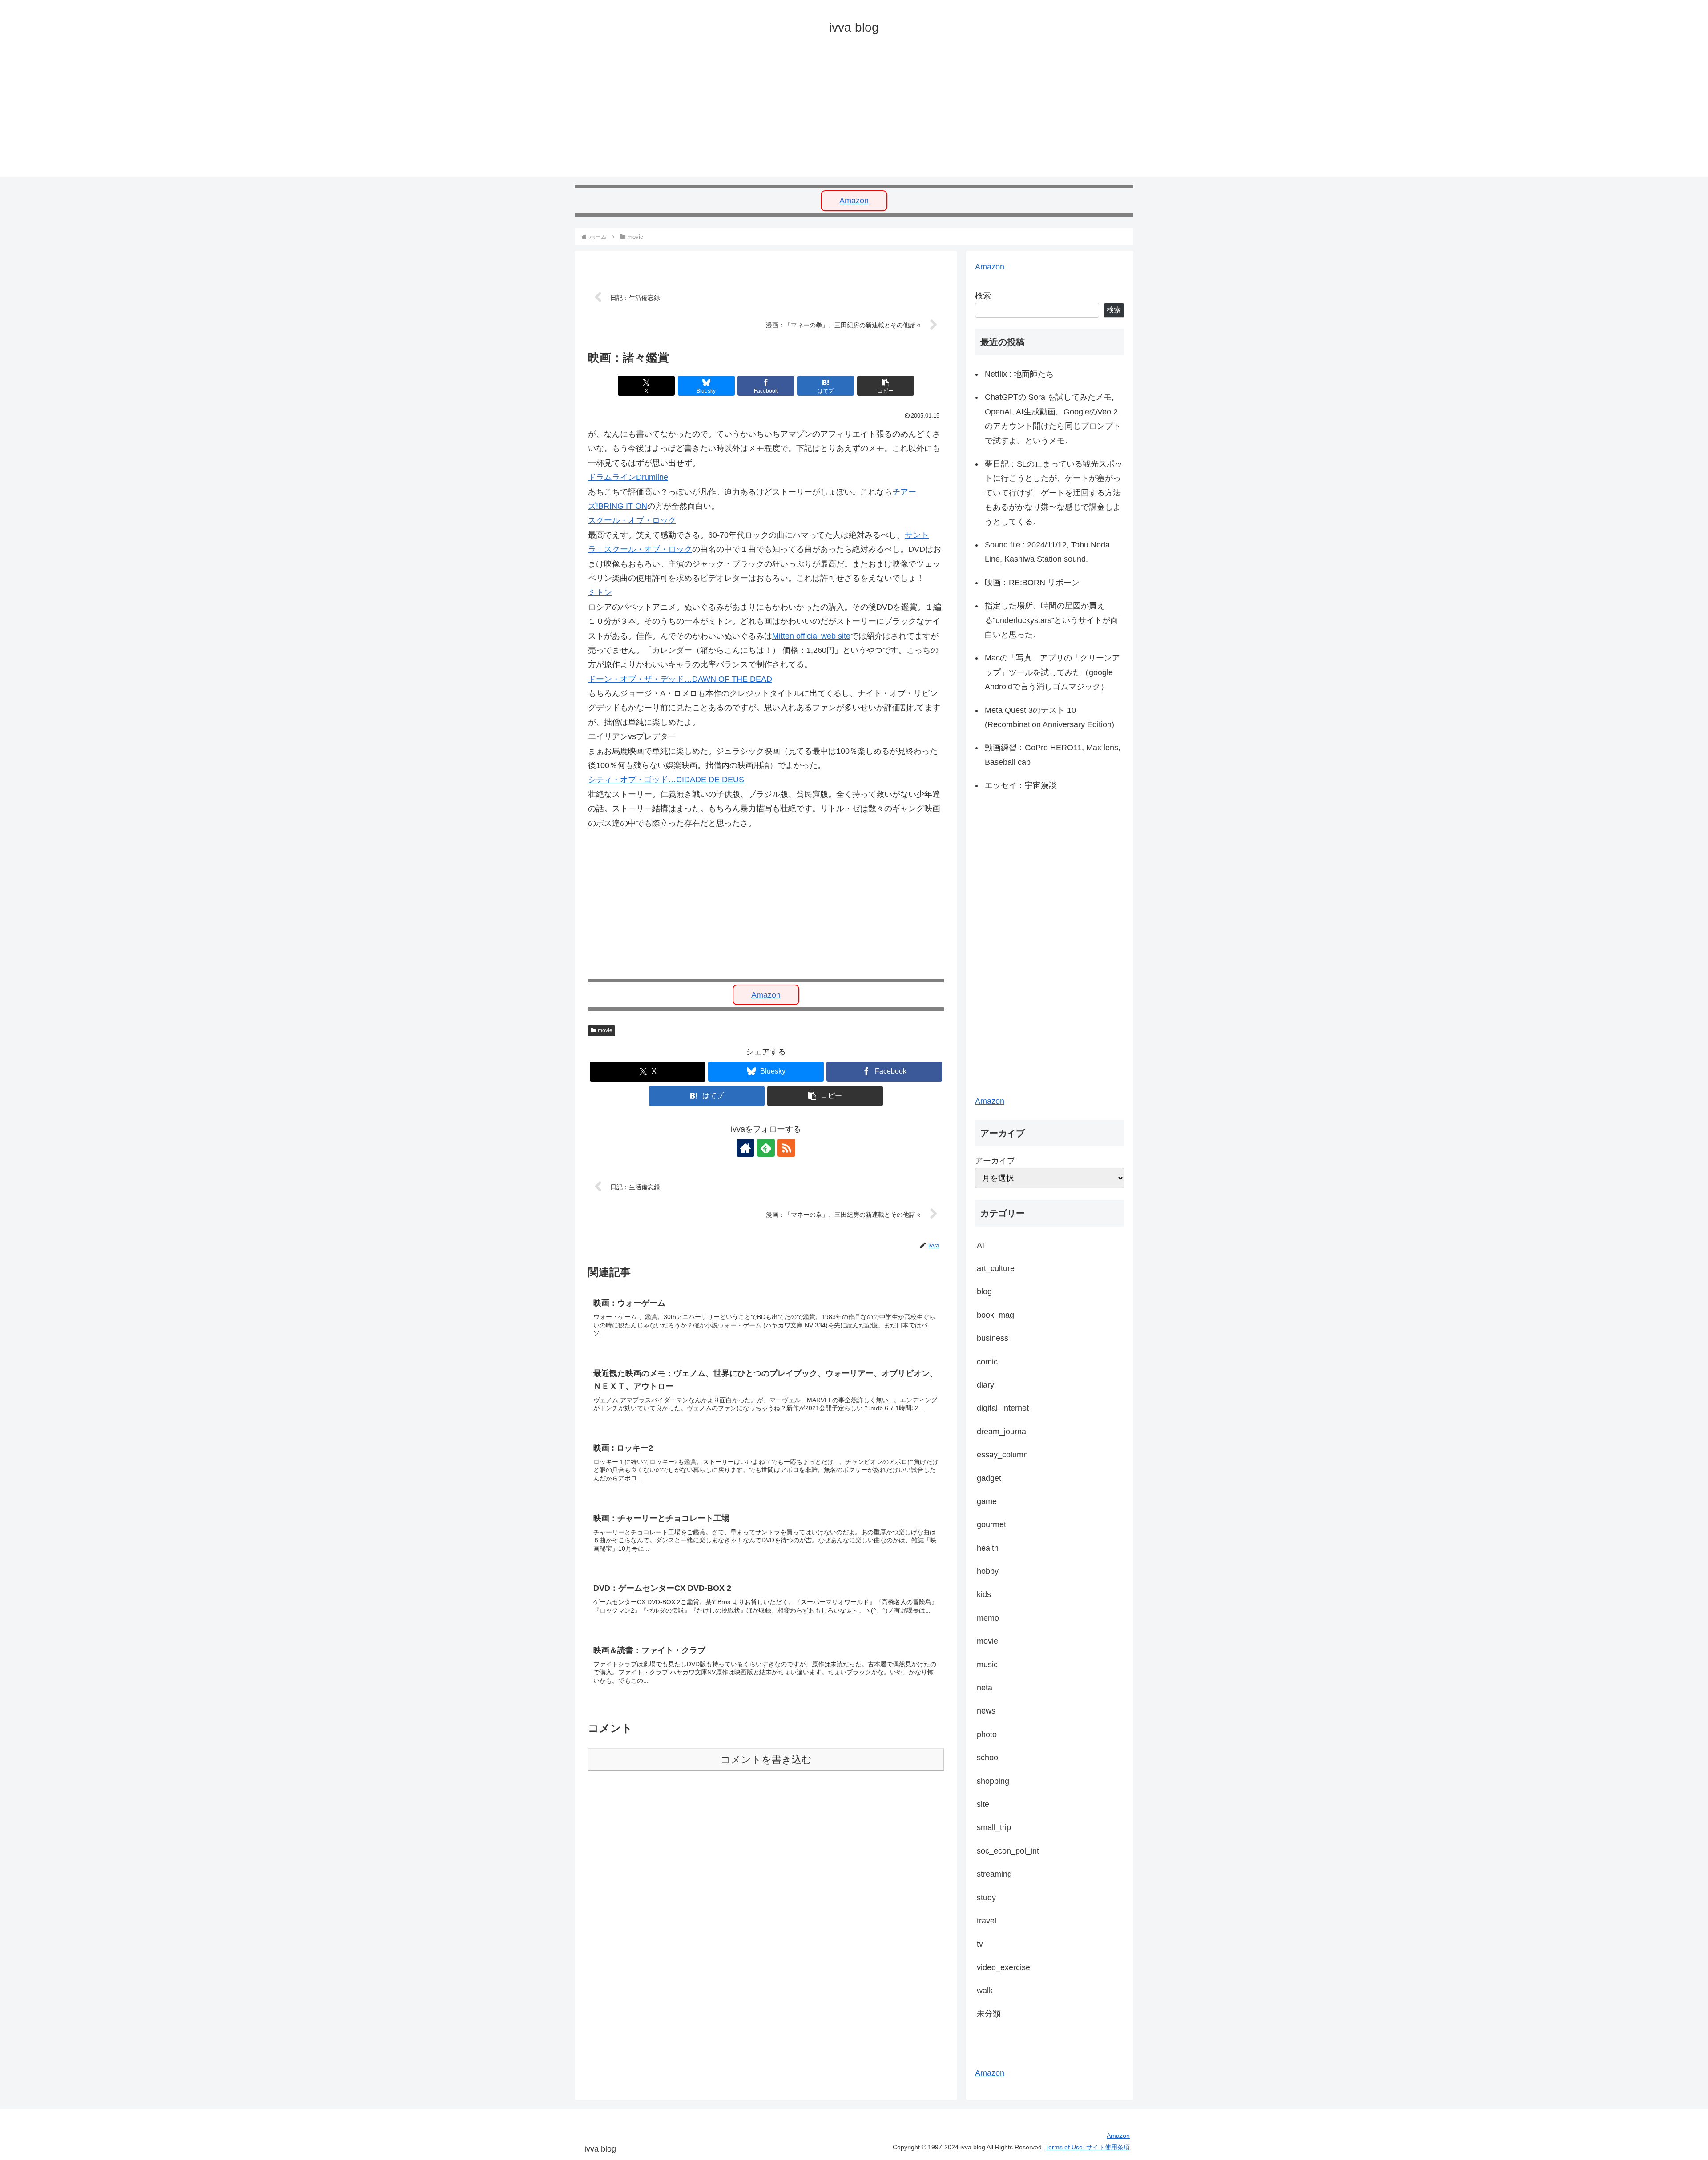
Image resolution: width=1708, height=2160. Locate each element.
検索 (983, 296)
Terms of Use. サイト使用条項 (1088, 2147)
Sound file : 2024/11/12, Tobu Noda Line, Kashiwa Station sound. (1047, 552)
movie (605, 1030)
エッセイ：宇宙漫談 (1021, 785)
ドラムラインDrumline (628, 477)
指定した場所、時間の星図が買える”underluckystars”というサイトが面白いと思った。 (1051, 620)
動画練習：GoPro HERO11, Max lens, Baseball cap (1053, 755)
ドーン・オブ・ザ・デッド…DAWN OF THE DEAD (680, 679)
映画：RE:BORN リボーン (1032, 583)
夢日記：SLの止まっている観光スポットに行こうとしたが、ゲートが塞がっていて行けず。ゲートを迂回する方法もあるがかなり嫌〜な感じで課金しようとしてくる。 (1054, 493)
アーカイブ (995, 1161)
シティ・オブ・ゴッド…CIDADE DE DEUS (666, 780)
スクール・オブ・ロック (632, 520)
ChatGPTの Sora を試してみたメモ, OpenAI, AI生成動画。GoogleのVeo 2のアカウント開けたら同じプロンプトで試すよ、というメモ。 (1053, 419)
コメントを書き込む (766, 1760)
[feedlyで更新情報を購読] (766, 1148)
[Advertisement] (842, 114)
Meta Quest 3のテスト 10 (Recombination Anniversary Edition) (1049, 717)
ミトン (600, 592)
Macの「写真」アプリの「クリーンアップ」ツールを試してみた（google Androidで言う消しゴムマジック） (1052, 672)
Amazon (854, 201)
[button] (886, 386)
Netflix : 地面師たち (1019, 374)
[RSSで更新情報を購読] (786, 1148)
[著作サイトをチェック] (745, 1148)
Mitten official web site (811, 636)
